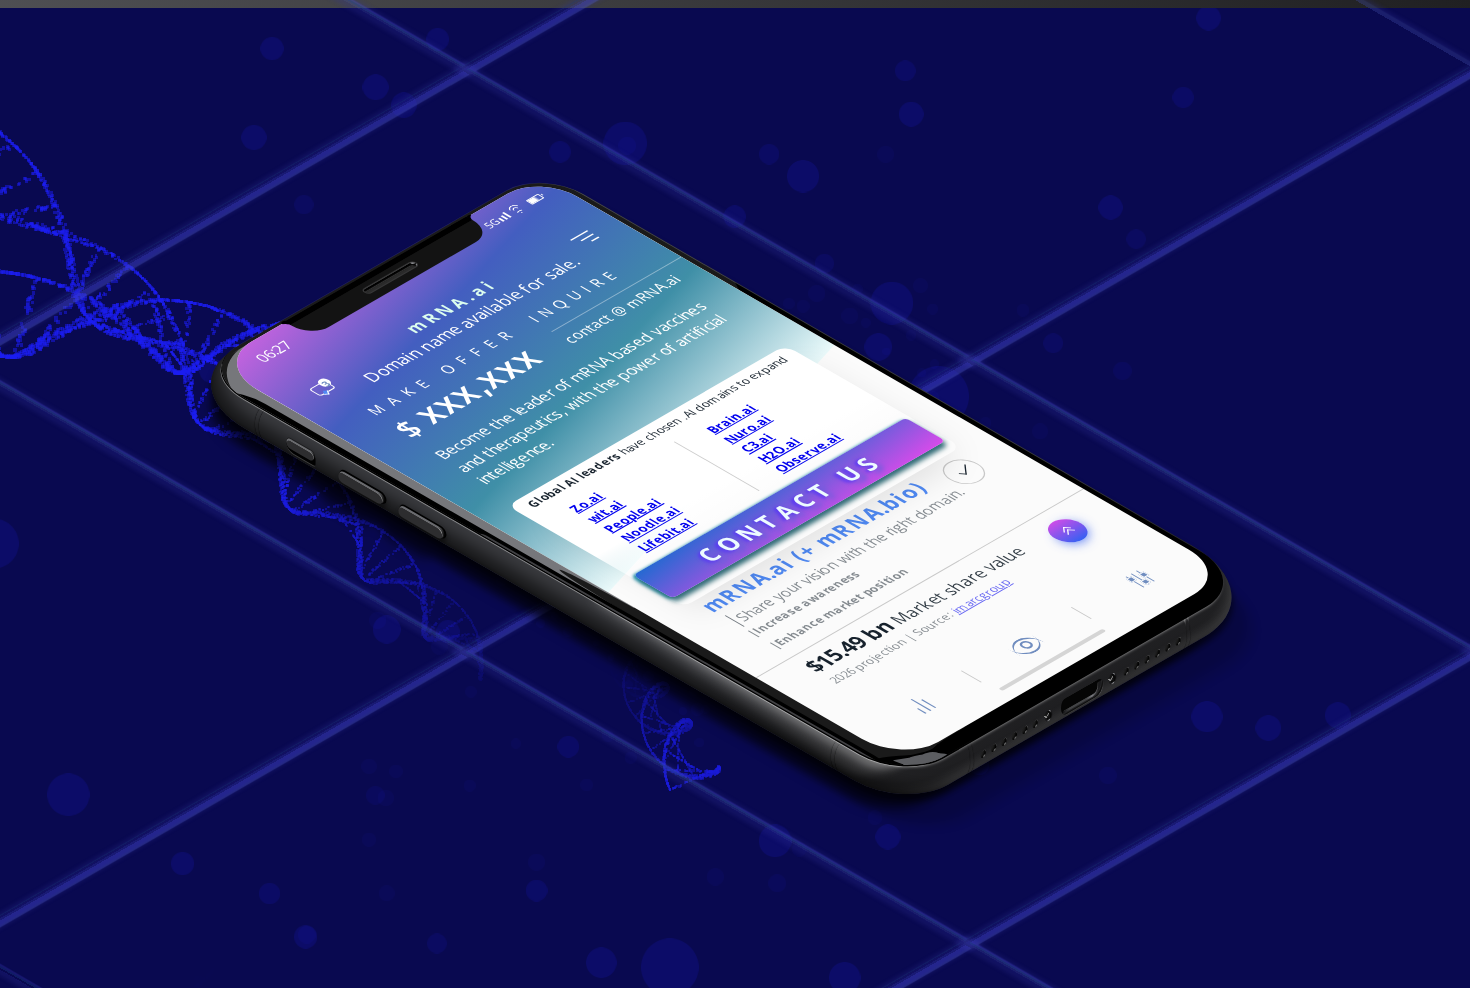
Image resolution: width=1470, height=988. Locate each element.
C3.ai (757, 442)
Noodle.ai (650, 524)
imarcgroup (981, 596)
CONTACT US (789, 508)
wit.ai (605, 511)
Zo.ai (586, 502)
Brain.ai (731, 418)
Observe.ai (808, 453)
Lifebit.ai (666, 534)
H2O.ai (778, 450)
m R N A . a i (449, 307)
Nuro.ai (747, 429)
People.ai (632, 515)
